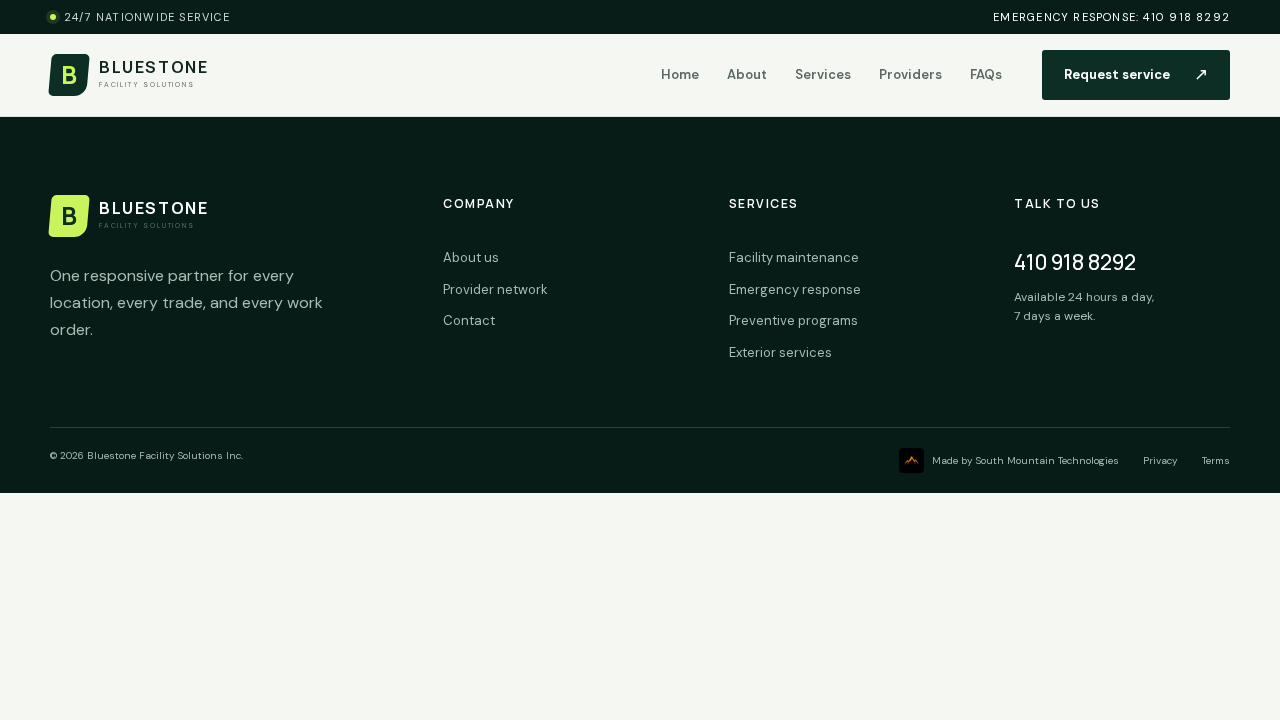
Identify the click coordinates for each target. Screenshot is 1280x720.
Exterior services (780, 352)
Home (680, 74)
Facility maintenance (794, 257)
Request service (1136, 74)
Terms (1216, 460)
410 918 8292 (1075, 262)
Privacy (1160, 460)
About (747, 74)
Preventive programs (793, 320)
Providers (910, 74)
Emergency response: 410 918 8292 (1111, 17)
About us (471, 257)
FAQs (986, 74)
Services (823, 74)
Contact (469, 320)
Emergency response (795, 289)
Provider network (495, 289)
